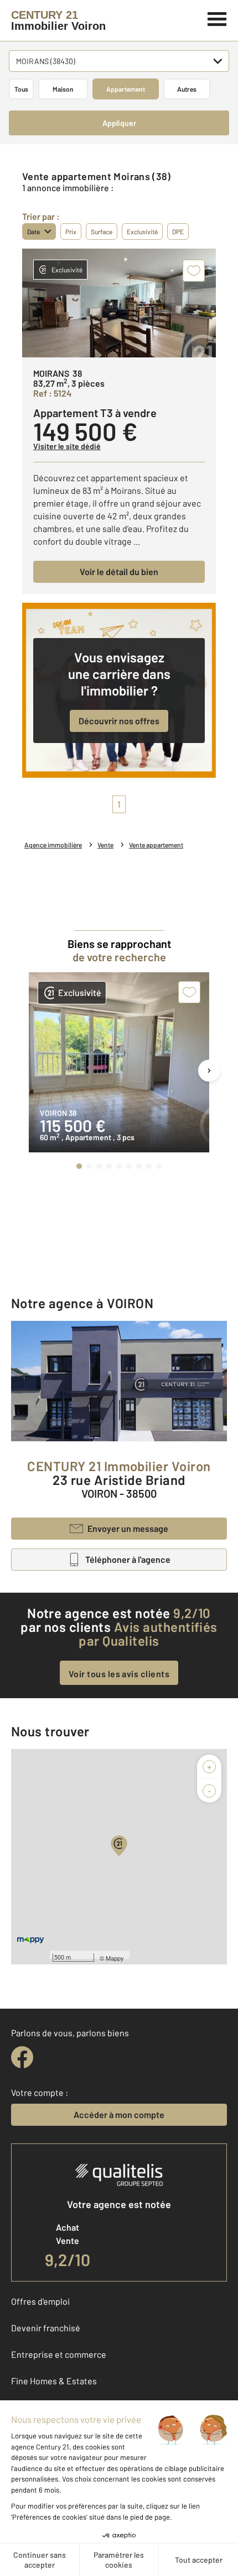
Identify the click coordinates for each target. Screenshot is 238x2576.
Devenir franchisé (46, 2328)
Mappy (115, 1958)
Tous (21, 89)
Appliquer (119, 123)
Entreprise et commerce (59, 2354)
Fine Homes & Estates (54, 2381)
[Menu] (217, 18)
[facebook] (22, 2057)
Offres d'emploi (40, 2301)
